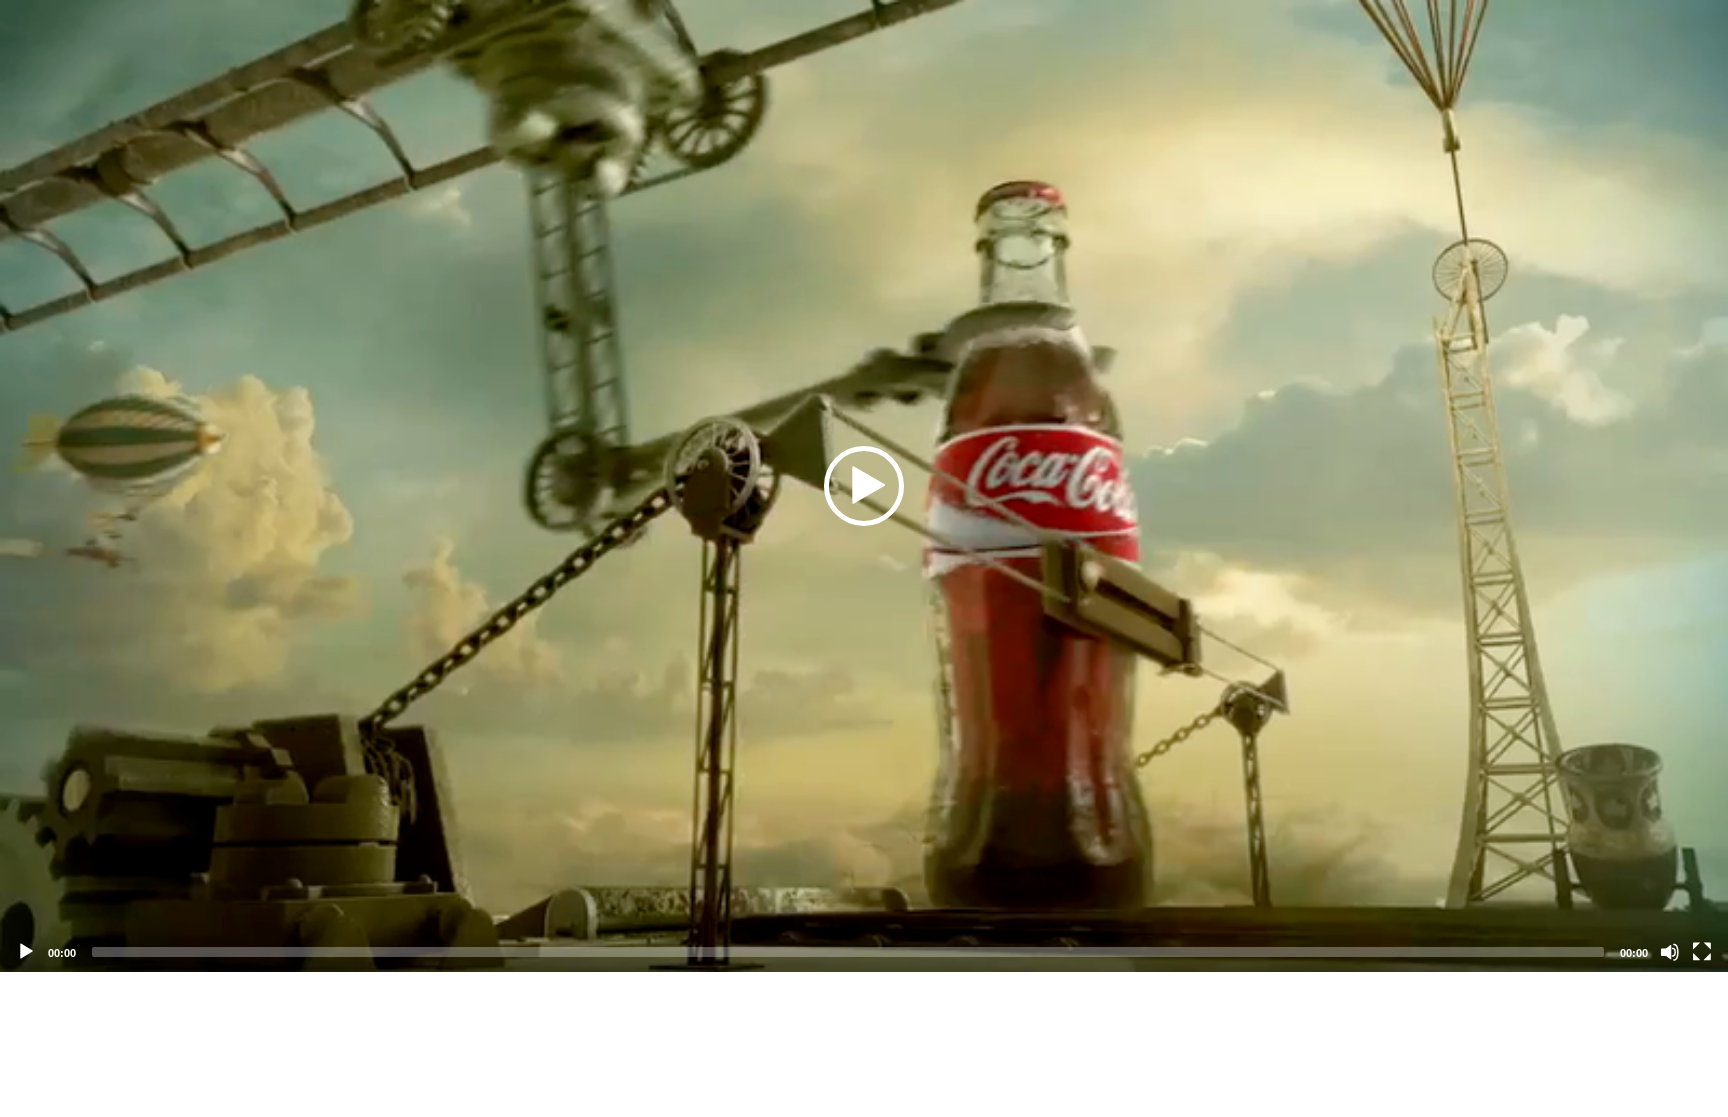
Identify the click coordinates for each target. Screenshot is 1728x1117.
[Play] (26, 952)
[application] (864, 486)
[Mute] (1670, 952)
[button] (864, 486)
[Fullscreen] (1702, 952)
